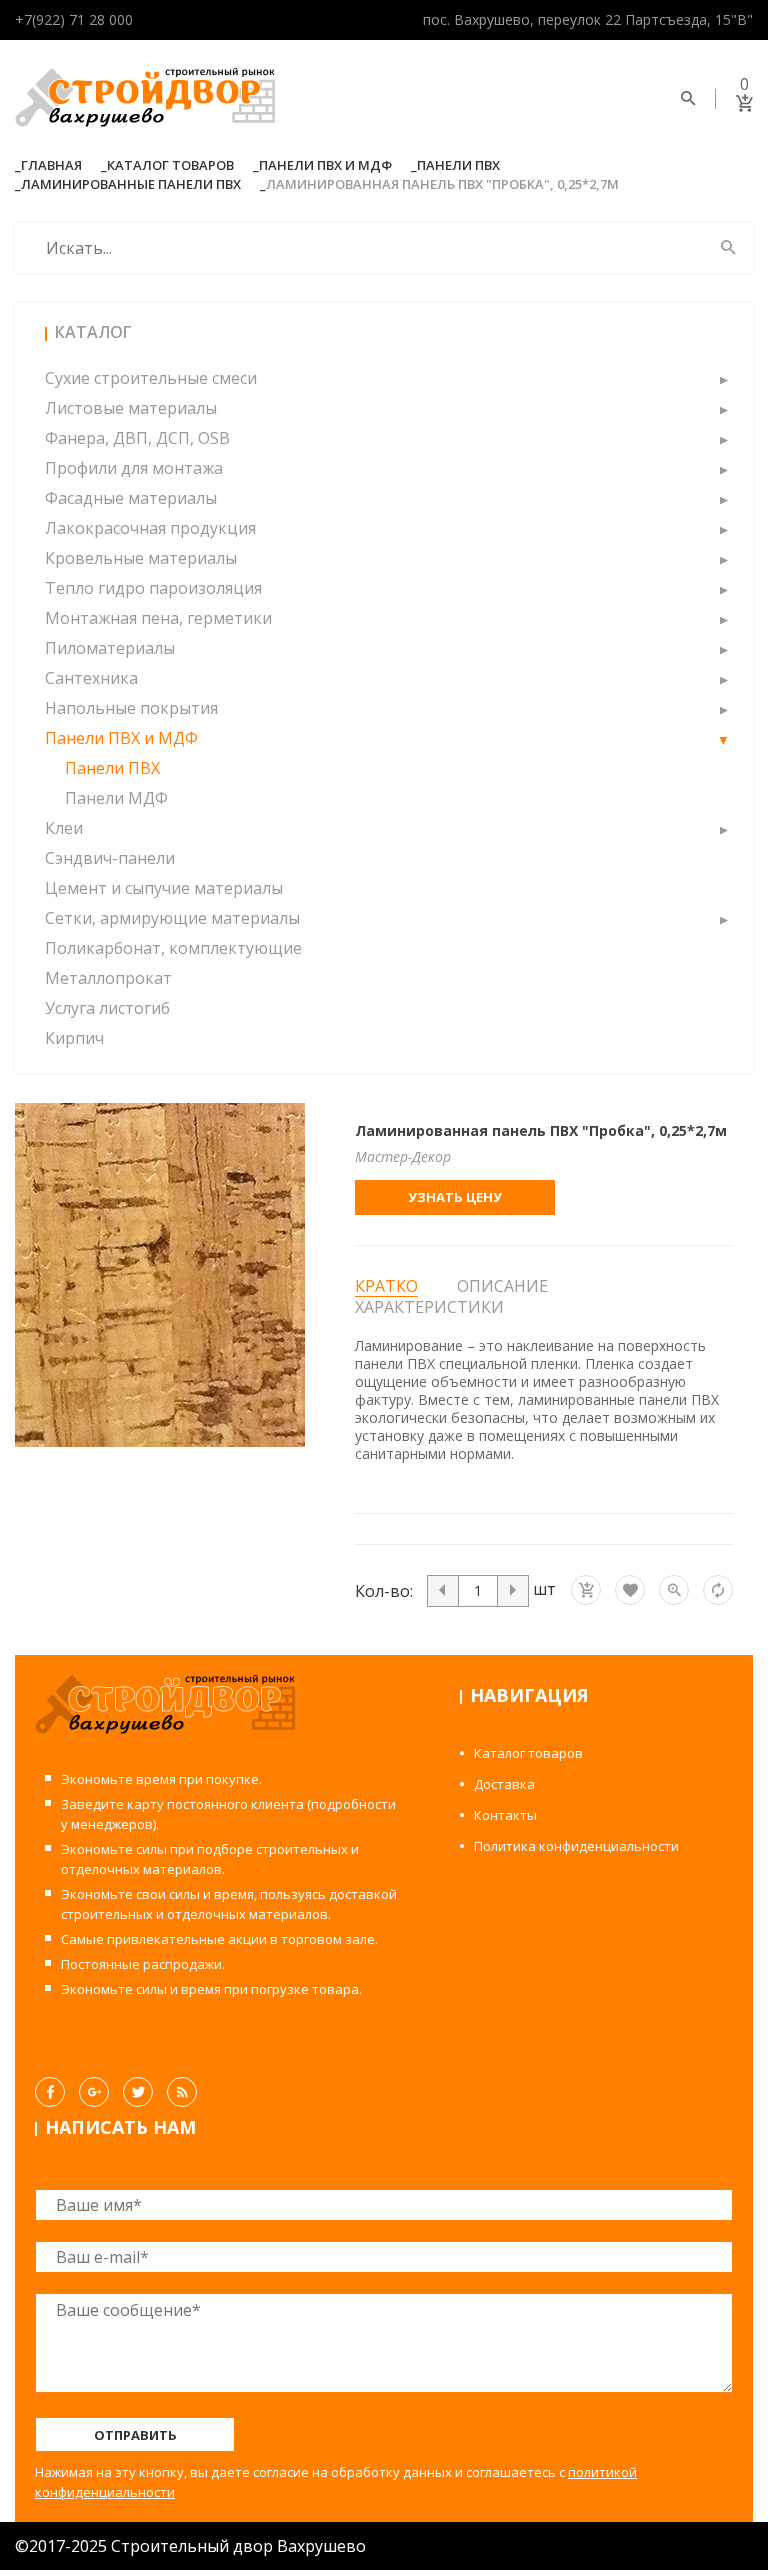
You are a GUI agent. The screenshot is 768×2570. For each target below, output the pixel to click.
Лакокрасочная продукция (150, 528)
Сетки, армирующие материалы (172, 918)
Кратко (386, 1286)
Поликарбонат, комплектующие (173, 948)
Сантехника (91, 678)
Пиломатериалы (110, 648)
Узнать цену (455, 1197)
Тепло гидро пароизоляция (153, 588)
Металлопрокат (108, 978)
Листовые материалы (131, 408)
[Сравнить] (718, 1590)
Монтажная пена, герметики (158, 618)
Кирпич (74, 1038)
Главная (51, 165)
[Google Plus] (94, 2092)
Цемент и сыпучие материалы (164, 888)
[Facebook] (50, 2092)
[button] (723, 378)
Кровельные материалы (141, 558)
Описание (502, 1286)
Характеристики (429, 1307)
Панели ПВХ (458, 165)
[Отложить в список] (630, 1590)
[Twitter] (138, 2092)
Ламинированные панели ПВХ (131, 184)
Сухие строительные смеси (151, 378)
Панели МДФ (116, 798)
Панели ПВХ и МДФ (325, 165)
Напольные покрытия (131, 708)
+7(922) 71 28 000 (74, 19)
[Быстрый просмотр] (674, 1590)
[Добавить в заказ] (586, 1590)
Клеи (64, 828)
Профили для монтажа (134, 468)
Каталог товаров (170, 165)
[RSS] (182, 2092)
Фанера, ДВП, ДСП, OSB (137, 438)
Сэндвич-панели (110, 858)
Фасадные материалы (131, 498)
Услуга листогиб (107, 1008)
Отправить (135, 2435)
